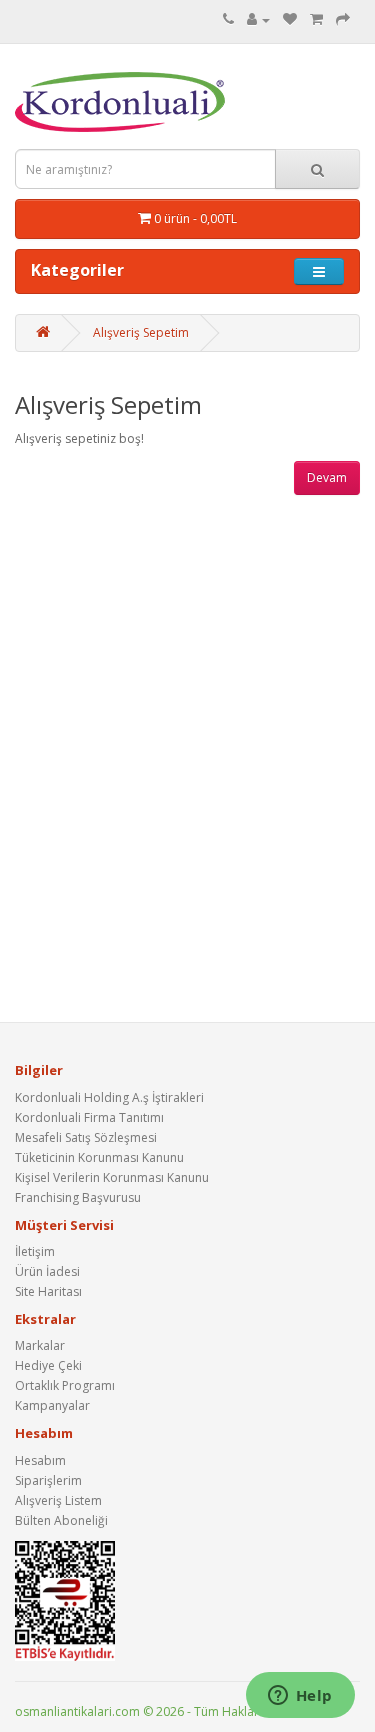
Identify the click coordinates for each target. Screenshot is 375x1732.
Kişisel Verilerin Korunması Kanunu (112, 1177)
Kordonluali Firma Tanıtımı (89, 1117)
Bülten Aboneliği (61, 1520)
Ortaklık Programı (65, 1385)
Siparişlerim (48, 1480)
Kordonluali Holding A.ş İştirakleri (109, 1097)
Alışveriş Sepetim (141, 332)
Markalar (40, 1345)
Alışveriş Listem (58, 1500)
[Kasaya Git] (343, 19)
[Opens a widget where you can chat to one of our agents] (300, 1697)
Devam (327, 477)
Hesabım (40, 1460)
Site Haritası (48, 1291)
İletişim (35, 1251)
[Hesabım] (258, 19)
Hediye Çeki (48, 1365)
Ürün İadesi (47, 1271)
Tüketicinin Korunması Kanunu (99, 1157)
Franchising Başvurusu (78, 1197)
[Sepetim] (316, 19)
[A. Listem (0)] (290, 19)
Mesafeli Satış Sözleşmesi (86, 1137)
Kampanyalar (52, 1405)
